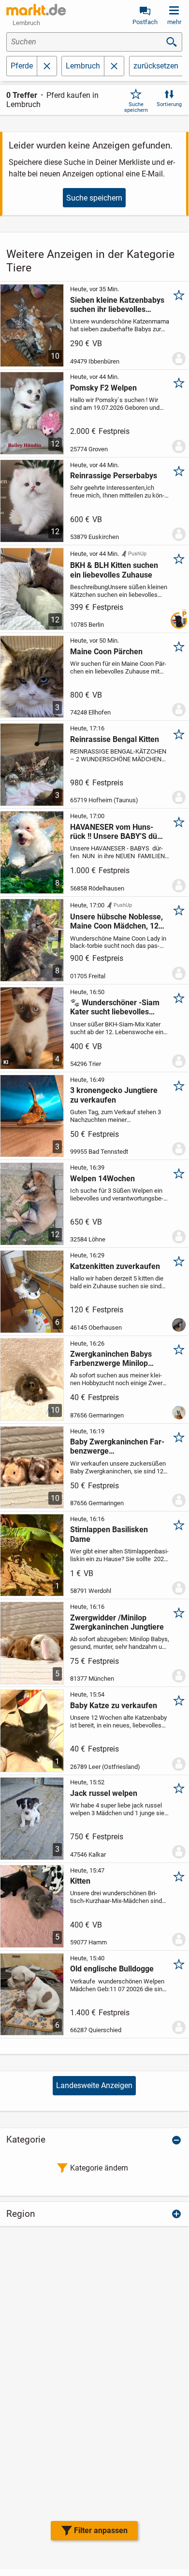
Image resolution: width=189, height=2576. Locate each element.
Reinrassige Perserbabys (114, 476)
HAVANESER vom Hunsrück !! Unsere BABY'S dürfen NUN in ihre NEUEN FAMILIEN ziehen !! (117, 832)
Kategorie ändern (99, 2168)
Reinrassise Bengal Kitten (115, 739)
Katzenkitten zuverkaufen (115, 1266)
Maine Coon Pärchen (106, 652)
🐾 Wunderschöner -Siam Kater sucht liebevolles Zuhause (115, 1007)
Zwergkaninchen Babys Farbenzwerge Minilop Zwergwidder (111, 1359)
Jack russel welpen (104, 1793)
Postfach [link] (145, 22)
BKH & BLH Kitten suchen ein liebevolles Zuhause (114, 570)
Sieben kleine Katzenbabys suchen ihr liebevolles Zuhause (117, 305)
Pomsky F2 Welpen (103, 388)
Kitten (80, 1881)
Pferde (22, 66)
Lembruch (83, 66)
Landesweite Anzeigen (94, 2085)
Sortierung (169, 104)
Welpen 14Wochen (102, 1179)
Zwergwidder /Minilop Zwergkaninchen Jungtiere (117, 1622)
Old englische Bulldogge (112, 1969)
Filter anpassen (101, 2530)
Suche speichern (136, 107)
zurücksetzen (156, 66)
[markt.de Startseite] (36, 10)
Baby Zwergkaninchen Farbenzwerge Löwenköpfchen (117, 1446)
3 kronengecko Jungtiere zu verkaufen (114, 1095)
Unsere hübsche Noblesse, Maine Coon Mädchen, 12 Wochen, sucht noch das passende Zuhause (116, 921)
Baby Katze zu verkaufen (114, 1706)
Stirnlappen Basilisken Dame (109, 1534)
